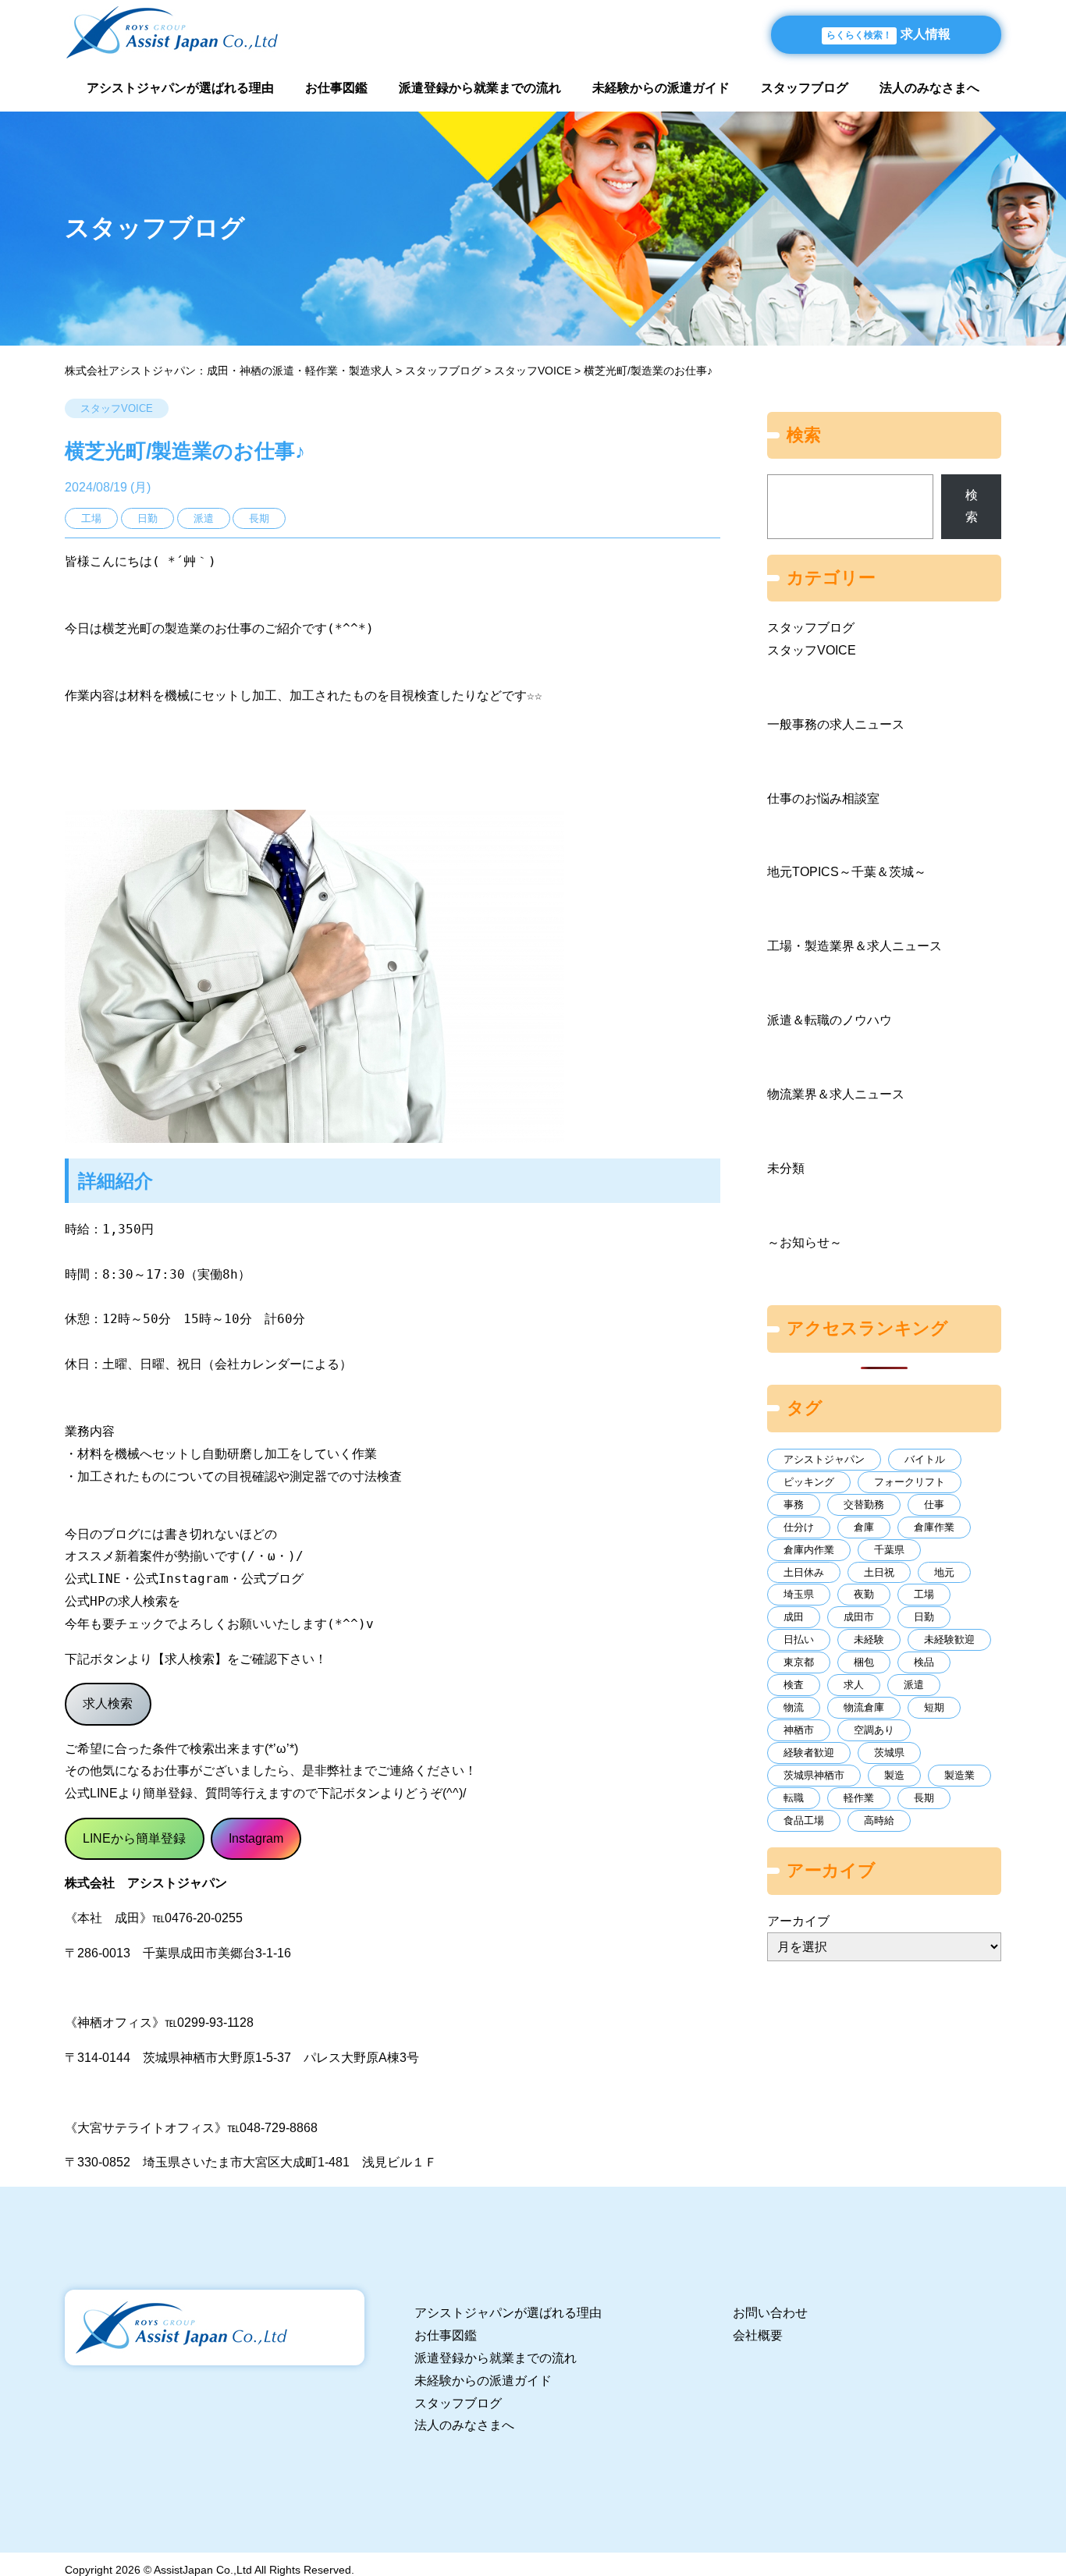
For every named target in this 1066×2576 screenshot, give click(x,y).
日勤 (924, 1617)
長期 (924, 1798)
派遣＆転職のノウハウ (830, 1020)
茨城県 (889, 1753)
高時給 (879, 1820)
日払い (799, 1639)
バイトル (925, 1459)
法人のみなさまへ (929, 88)
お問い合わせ (770, 2313)
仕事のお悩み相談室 (823, 798)
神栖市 (799, 1730)
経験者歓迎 (809, 1753)
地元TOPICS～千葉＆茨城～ (847, 872)
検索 (972, 506)
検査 (794, 1685)
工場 (924, 1594)
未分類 (786, 1168)
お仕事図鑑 (336, 88)
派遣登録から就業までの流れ (480, 88)
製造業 (959, 1775)
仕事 (934, 1504)
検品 (924, 1662)
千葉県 (889, 1550)
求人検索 (108, 1703)
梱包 (864, 1662)
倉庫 (864, 1527)
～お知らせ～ (805, 1242)
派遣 (914, 1685)
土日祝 (879, 1572)
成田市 (859, 1617)
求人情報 (888, 34)
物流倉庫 (864, 1707)
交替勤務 (864, 1504)
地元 (944, 1572)
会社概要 (758, 2335)
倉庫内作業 (809, 1550)
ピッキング (809, 1482)
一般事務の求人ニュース (836, 724)
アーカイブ (798, 1921)
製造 (894, 1775)
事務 (794, 1504)
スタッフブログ (805, 88)
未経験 (869, 1639)
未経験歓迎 (949, 1639)
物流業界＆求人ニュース (836, 1094)
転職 (794, 1798)
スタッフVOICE (117, 408)
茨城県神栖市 (814, 1775)
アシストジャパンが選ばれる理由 (180, 88)
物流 (794, 1707)
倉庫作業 (934, 1527)
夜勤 (864, 1594)
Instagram (256, 1838)
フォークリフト (910, 1482)
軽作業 (859, 1798)
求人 (854, 1685)
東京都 (799, 1662)
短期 (934, 1707)
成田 (794, 1617)
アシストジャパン (824, 1459)
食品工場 (804, 1820)
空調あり (874, 1730)
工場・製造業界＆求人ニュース (855, 946)
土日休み (804, 1572)
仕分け (799, 1527)
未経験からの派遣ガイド (661, 88)
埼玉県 (799, 1594)
